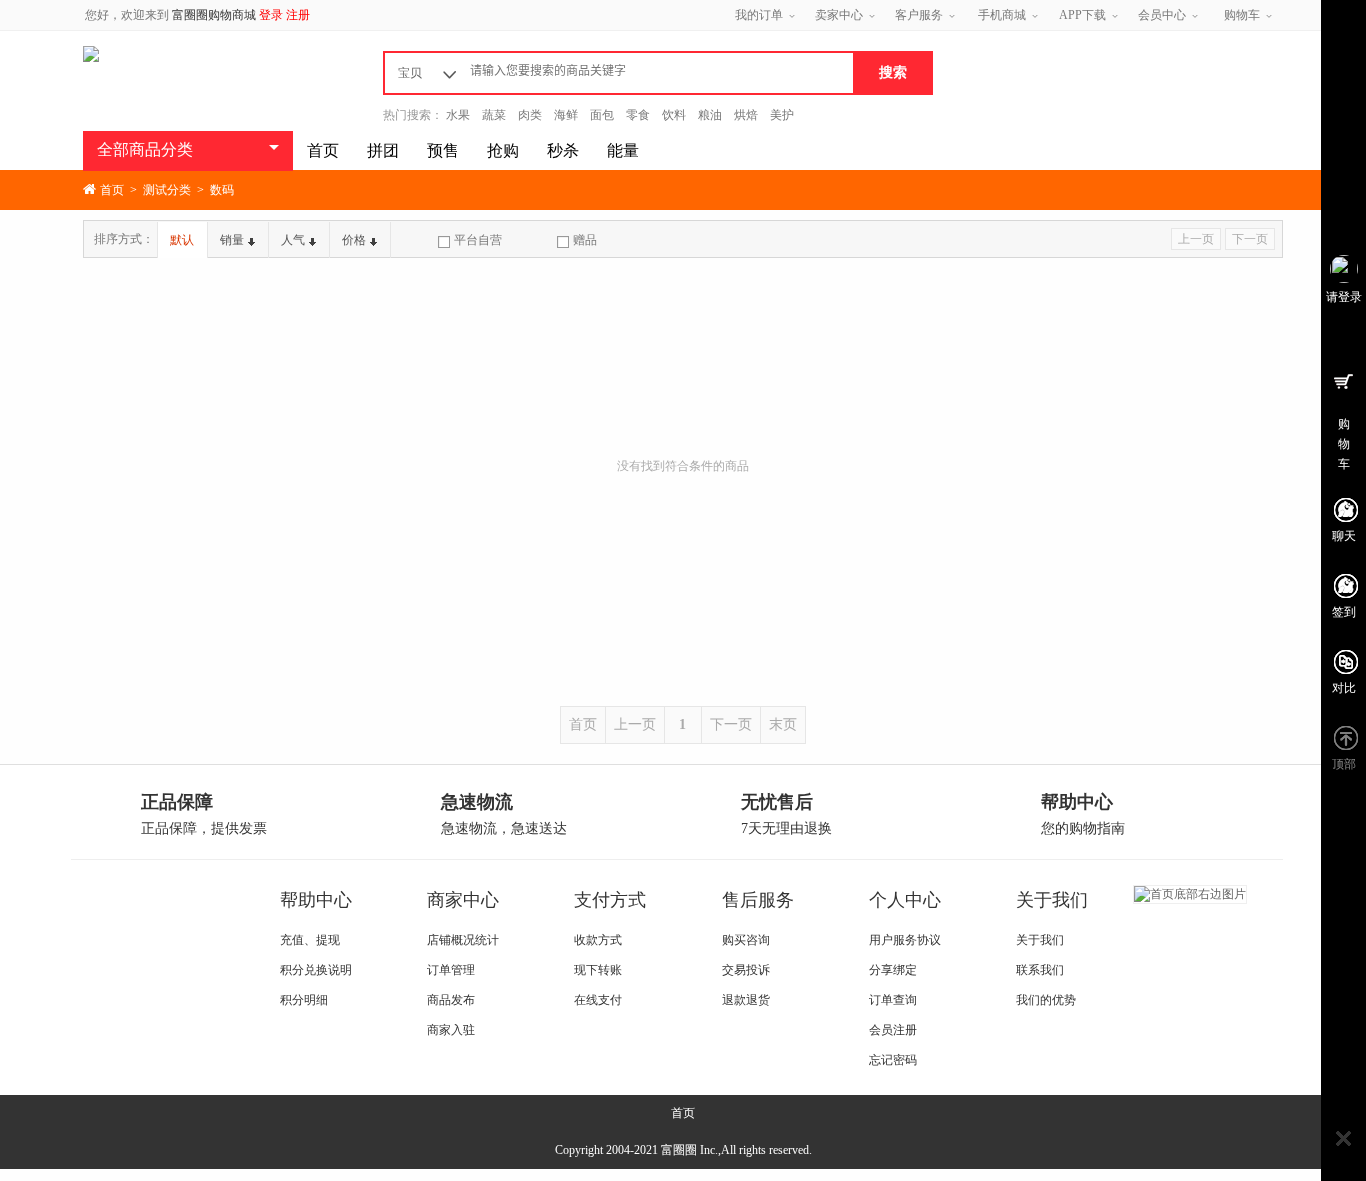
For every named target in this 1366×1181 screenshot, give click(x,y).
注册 (298, 15)
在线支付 (598, 1000)
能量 (623, 150)
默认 (182, 240)
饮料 (674, 115)
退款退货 (746, 1000)
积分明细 (304, 1000)
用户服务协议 (905, 940)
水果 (458, 115)
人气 (293, 240)
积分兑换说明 (316, 970)
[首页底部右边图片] (1190, 893)
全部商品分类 (145, 149)
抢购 (503, 150)
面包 (602, 115)
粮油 (710, 115)
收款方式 (598, 940)
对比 (1344, 688)
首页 (323, 150)
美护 (782, 115)
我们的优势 (1046, 1000)
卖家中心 (839, 15)
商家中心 (463, 900)
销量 (232, 240)
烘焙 (746, 115)
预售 (443, 150)
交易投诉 (746, 970)
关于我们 (1052, 900)
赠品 (585, 240)
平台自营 (478, 240)
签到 (1344, 612)
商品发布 (451, 1000)
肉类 (530, 115)
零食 (638, 115)
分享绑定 (893, 970)
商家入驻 (451, 1030)
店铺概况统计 (463, 940)
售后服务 (758, 900)
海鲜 (566, 115)
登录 (271, 15)
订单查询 (893, 1000)
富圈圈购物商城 (214, 15)
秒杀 (563, 150)
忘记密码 (893, 1060)
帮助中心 (316, 900)
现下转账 (598, 970)
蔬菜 (494, 115)
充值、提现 (310, 940)
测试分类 (167, 190)
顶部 (1344, 764)
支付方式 (610, 900)
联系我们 (1040, 970)
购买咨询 (746, 940)
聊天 (1344, 536)
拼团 (383, 150)
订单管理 (451, 970)
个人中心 (905, 900)
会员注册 (893, 1030)
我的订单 (759, 15)
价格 (354, 240)
